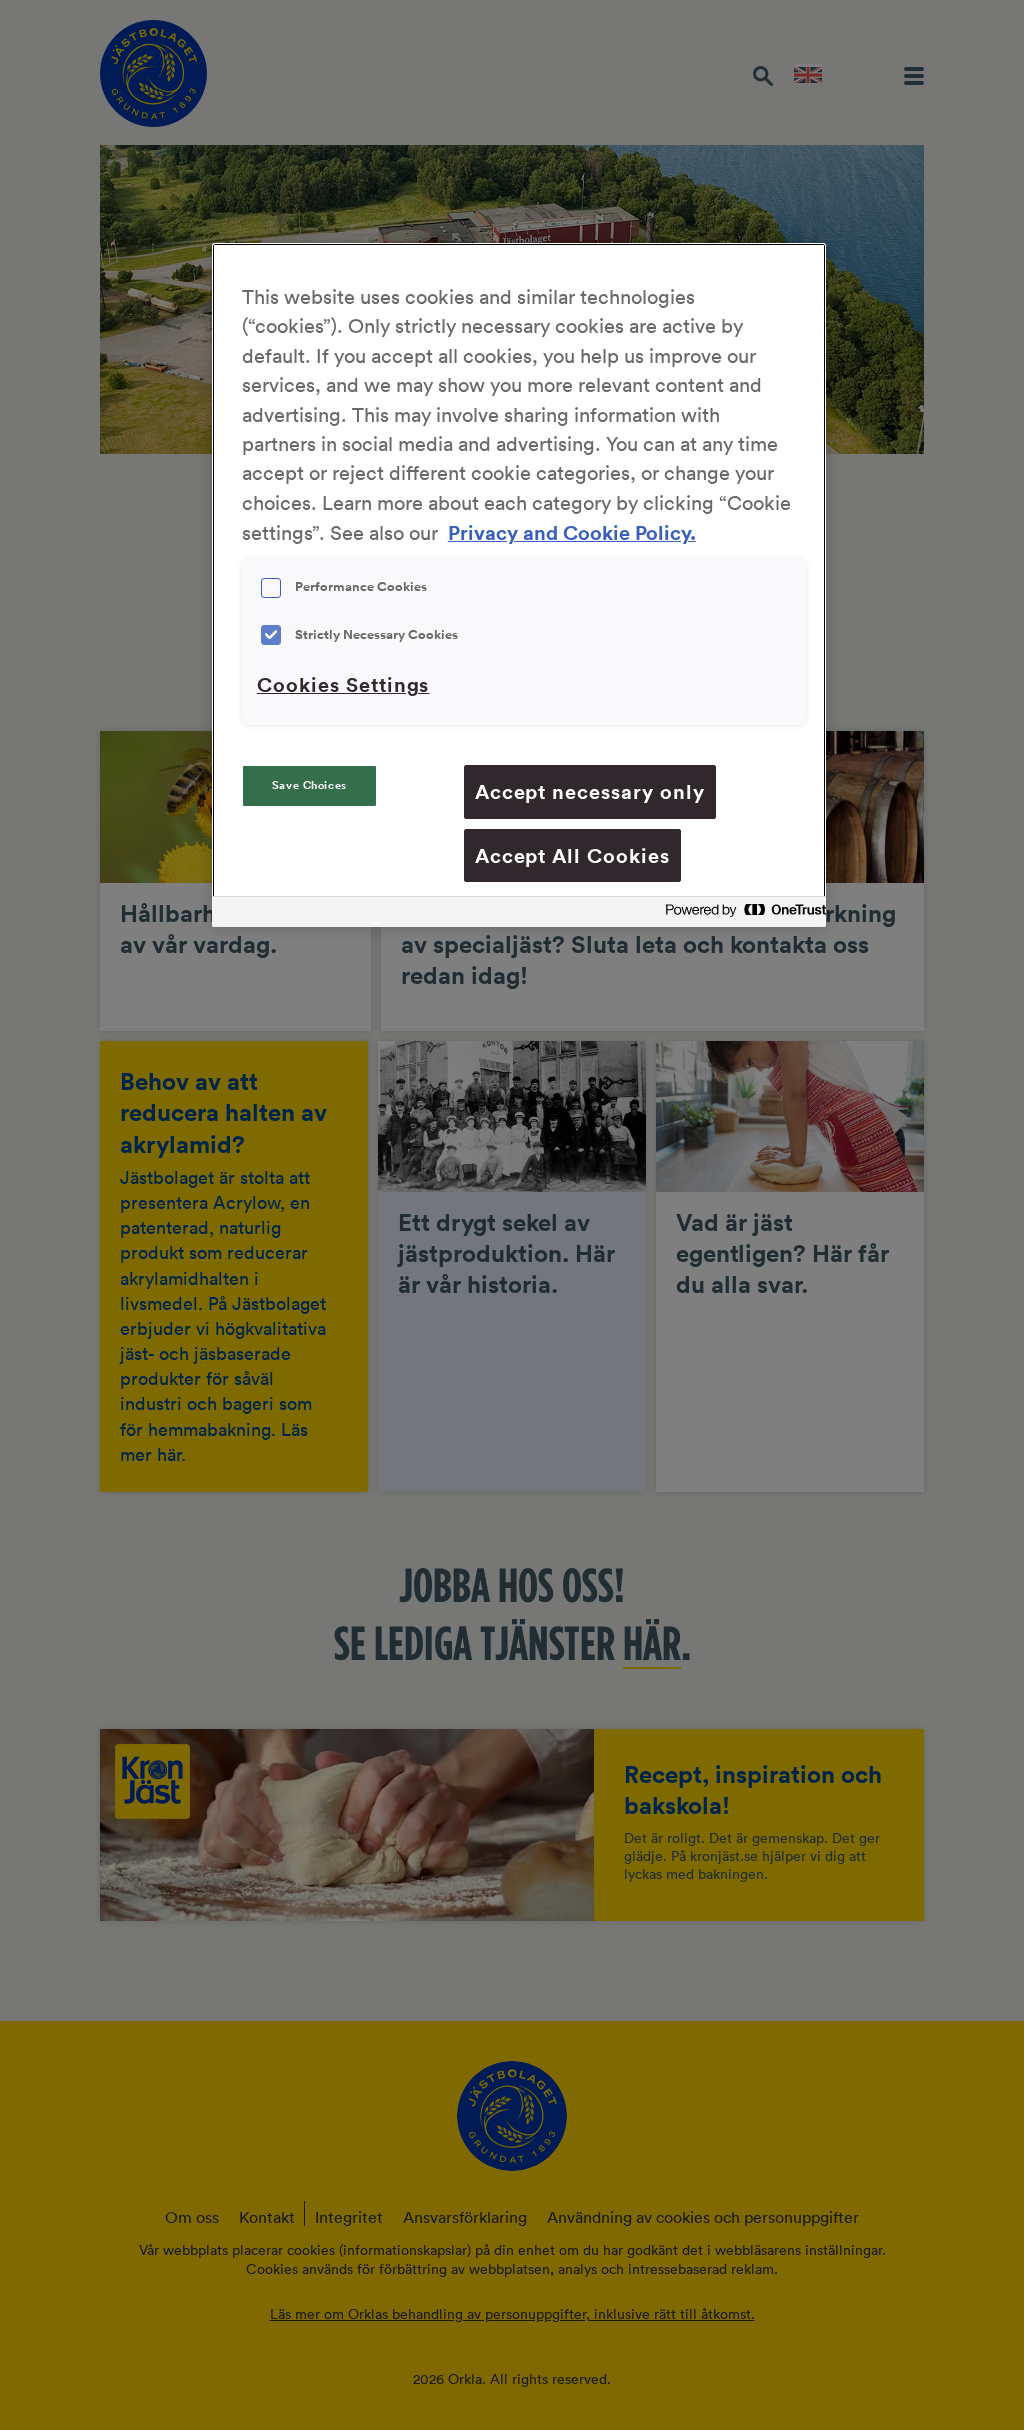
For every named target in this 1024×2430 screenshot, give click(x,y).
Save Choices (309, 785)
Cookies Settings (343, 684)
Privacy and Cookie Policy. (572, 532)
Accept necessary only (590, 791)
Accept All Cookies (573, 855)
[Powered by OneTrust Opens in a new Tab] (740, 914)
